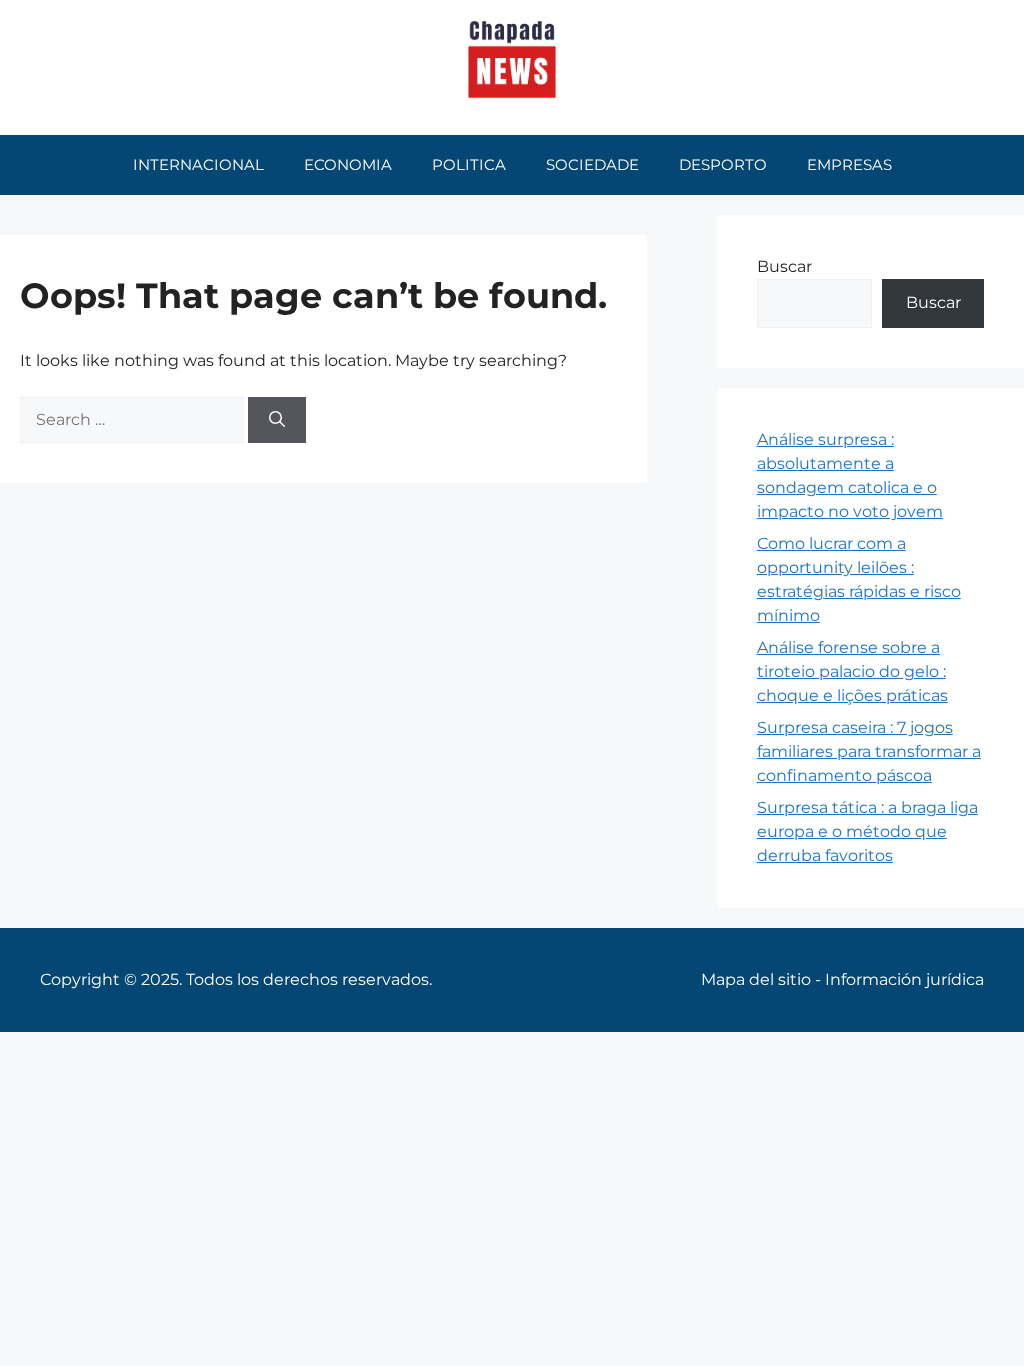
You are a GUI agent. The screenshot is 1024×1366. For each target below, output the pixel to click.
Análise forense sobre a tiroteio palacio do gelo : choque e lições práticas (852, 671)
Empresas (849, 164)
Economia (348, 164)
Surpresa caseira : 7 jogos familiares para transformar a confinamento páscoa (869, 751)
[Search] (277, 420)
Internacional (198, 164)
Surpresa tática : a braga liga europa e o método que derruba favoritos (867, 831)
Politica (469, 164)
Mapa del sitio (756, 979)
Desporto (723, 164)
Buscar (784, 266)
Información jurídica (904, 979)
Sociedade (592, 164)
